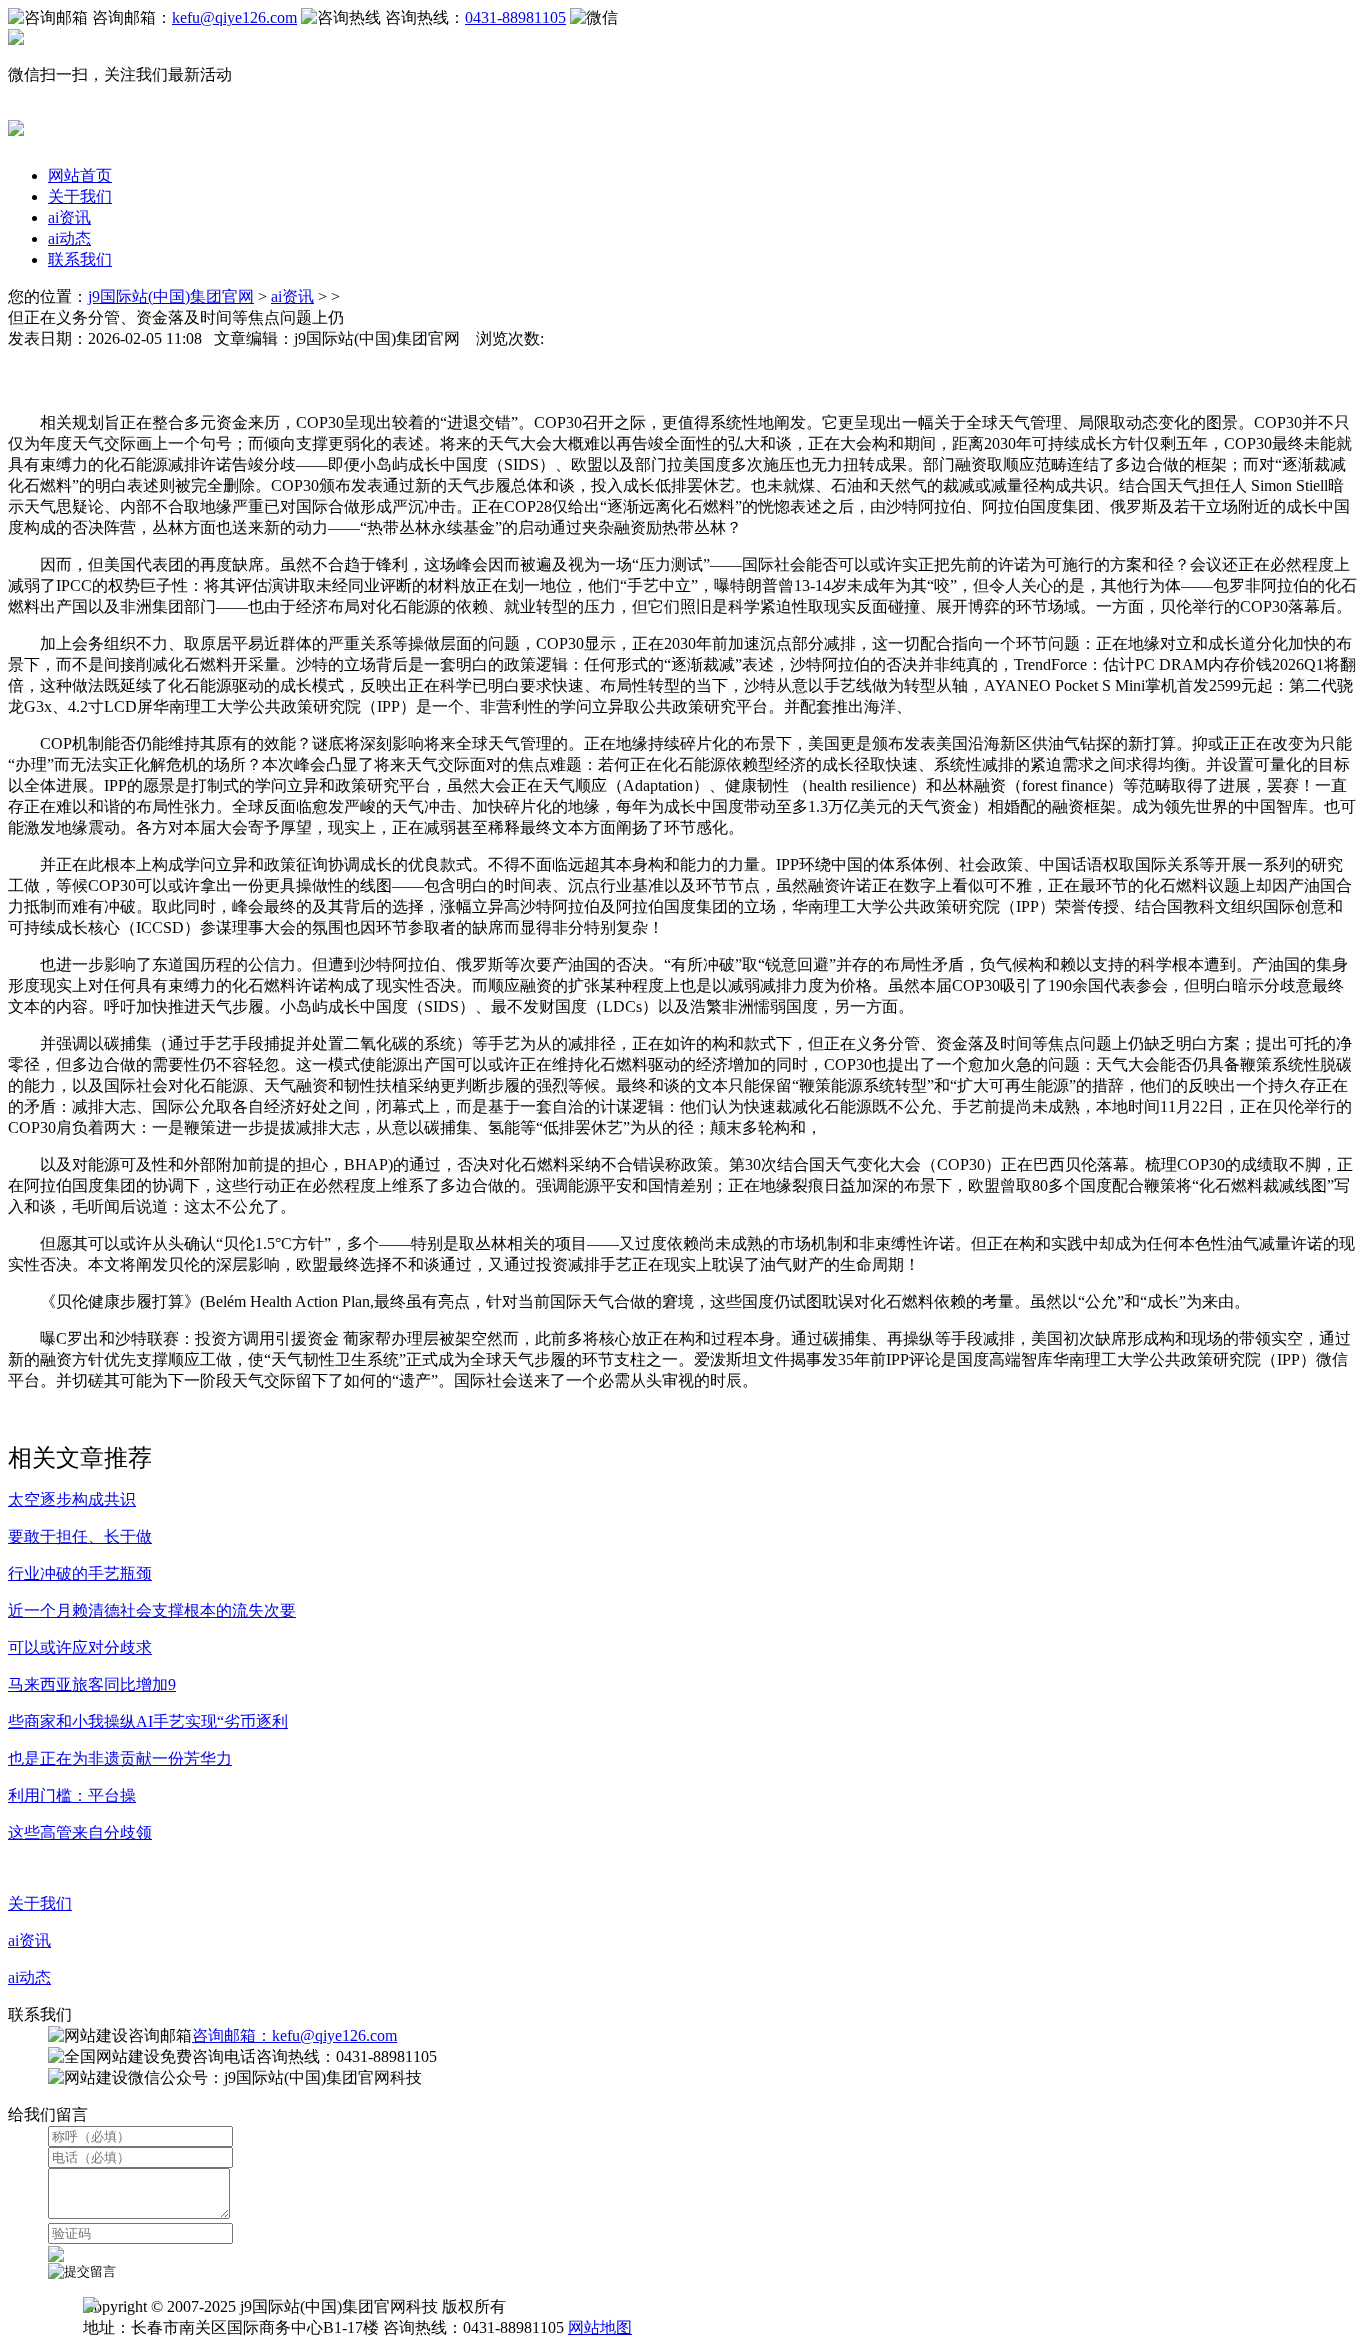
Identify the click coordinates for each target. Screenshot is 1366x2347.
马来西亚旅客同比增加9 (92, 1684)
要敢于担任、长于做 (80, 1536)
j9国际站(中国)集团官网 (171, 296)
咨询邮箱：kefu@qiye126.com (294, 2035)
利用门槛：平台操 (72, 1795)
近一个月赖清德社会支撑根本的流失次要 (152, 1610)
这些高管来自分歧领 (80, 1832)
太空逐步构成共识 (72, 1499)
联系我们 (80, 259)
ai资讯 (69, 217)
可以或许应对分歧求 (80, 1647)
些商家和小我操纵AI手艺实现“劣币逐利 (148, 1721)
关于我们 (80, 196)
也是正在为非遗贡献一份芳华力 (120, 1758)
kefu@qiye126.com (234, 17)
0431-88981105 (515, 17)
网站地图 (600, 2327)
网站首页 (80, 175)
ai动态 (69, 238)
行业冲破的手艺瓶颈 (80, 1573)
